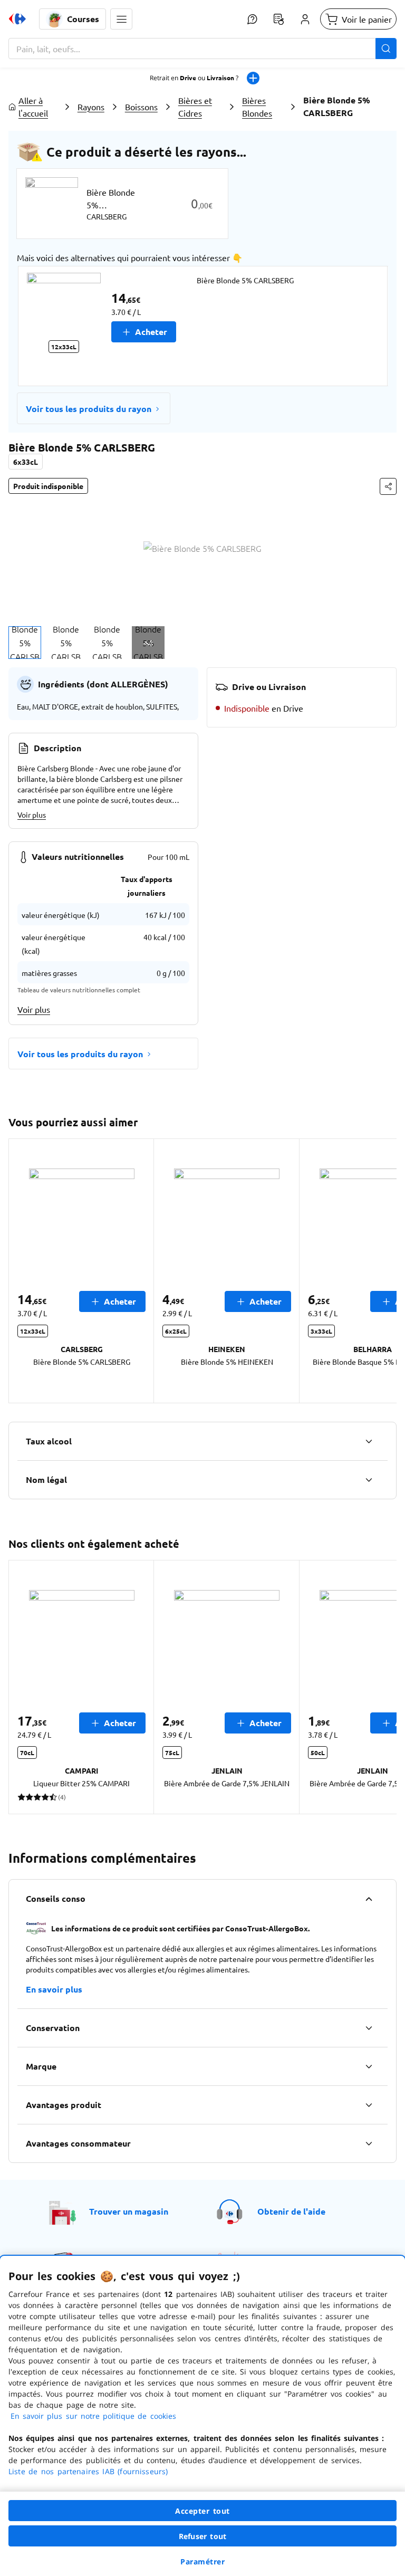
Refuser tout (202, 2536)
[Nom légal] (369, 1480)
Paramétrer (202, 2561)
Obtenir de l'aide (291, 2211)
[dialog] (202, 2416)
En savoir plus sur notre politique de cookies (93, 2416)
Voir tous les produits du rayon (89, 409)
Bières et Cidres (195, 107)
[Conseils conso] (369, 1899)
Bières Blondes (257, 107)
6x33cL (26, 462)
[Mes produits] (278, 19)
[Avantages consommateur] (369, 2143)
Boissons (141, 107)
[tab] (25, 643)
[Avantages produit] (369, 2105)
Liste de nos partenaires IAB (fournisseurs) (88, 2471)
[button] (121, 19)
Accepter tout (202, 2511)
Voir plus (32, 815)
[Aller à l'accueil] (17, 19)
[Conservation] (369, 2028)
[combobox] (202, 49)
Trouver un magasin (129, 2211)
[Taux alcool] (369, 1441)
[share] (388, 486)
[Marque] (369, 2066)
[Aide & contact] (252, 19)
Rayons (91, 107)
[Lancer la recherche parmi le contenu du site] (386, 49)
